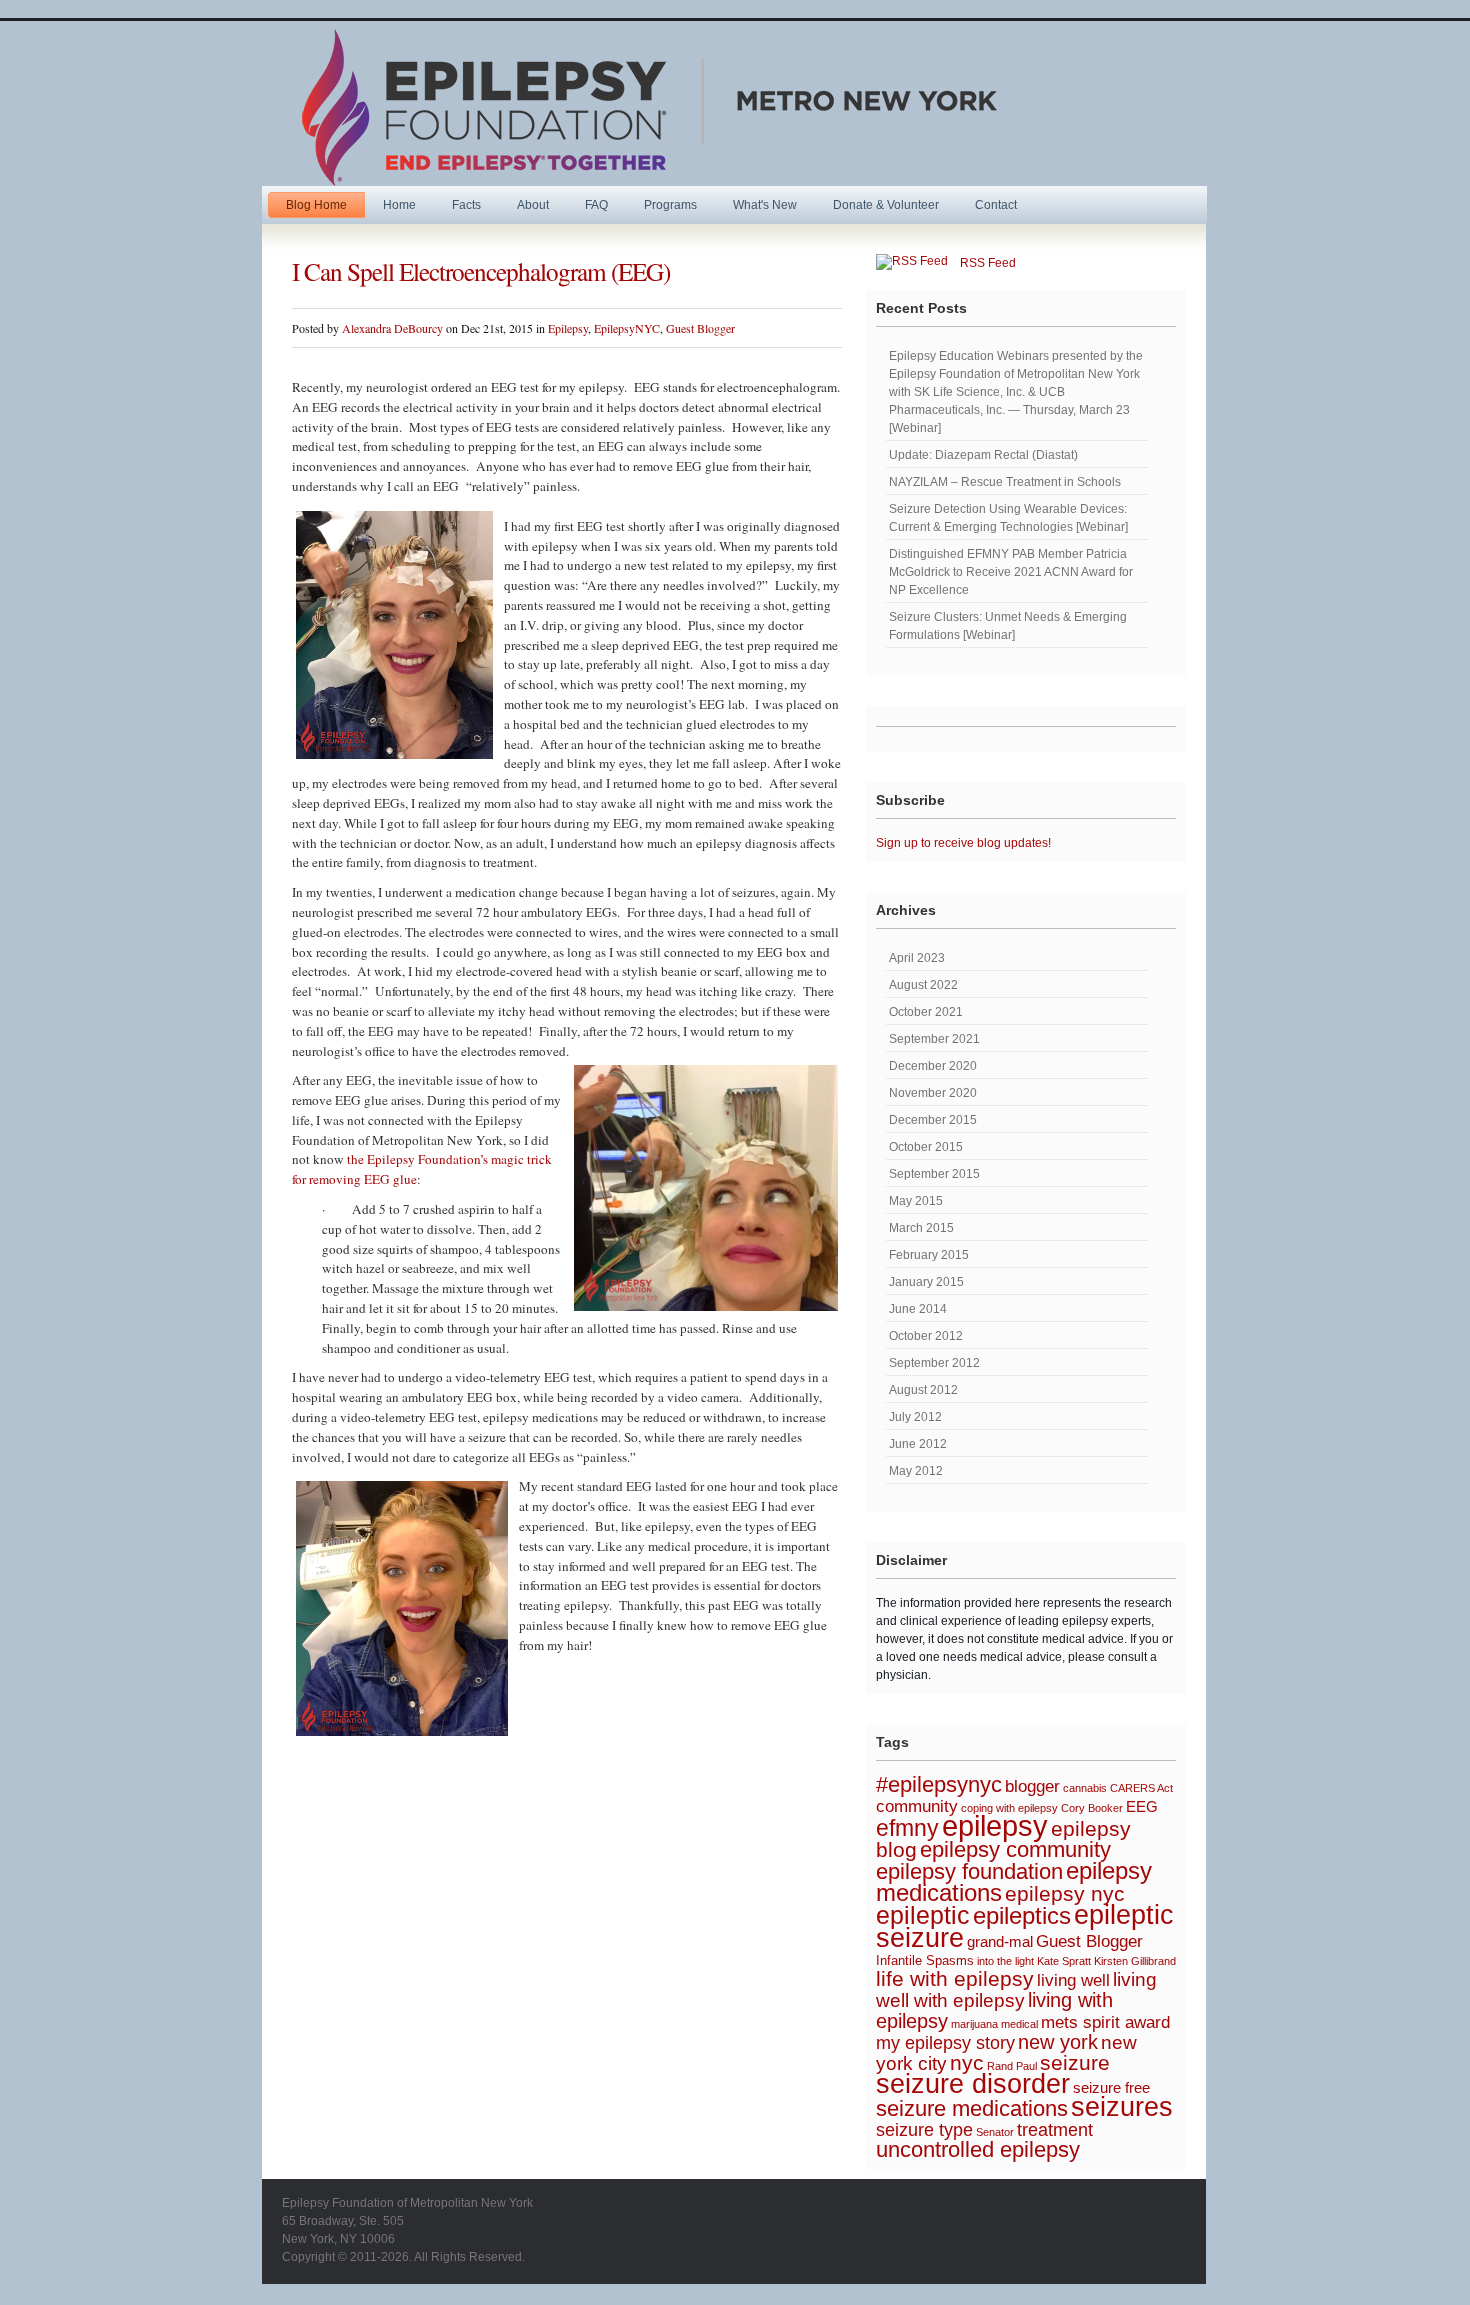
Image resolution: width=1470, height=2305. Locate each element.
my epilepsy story (945, 2043)
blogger (1032, 1786)
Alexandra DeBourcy (392, 328)
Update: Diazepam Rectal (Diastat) (983, 455)
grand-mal (1000, 1942)
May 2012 (916, 1471)
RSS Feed (982, 263)
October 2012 (926, 1336)
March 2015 (921, 1228)
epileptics (1022, 1915)
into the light (1005, 1961)
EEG (1142, 1807)
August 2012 (923, 1390)
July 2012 (915, 1417)
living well (1073, 1980)
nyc (967, 2062)
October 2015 (926, 1147)
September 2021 (934, 1039)
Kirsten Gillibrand (1135, 1961)
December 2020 (933, 1066)
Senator (995, 2132)
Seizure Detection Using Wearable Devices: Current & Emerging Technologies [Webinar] (1008, 518)
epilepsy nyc (1065, 1893)
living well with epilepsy (1016, 1990)
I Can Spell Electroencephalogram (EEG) (481, 271)
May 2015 (916, 1201)
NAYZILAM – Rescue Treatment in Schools (1005, 482)
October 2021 (926, 1012)
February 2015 (929, 1255)
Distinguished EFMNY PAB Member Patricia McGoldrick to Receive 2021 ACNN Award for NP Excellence (1011, 572)
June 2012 (918, 1444)
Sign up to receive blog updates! (963, 843)
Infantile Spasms (925, 1960)
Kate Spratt (1064, 1961)
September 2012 (934, 1363)
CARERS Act (1141, 1788)
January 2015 (926, 1282)
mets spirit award (1105, 2022)
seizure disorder (973, 2084)
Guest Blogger (700, 328)
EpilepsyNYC (627, 328)
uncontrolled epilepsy (978, 2149)
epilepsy (995, 1825)
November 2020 (933, 1093)
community (917, 1806)
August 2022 (923, 985)
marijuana (974, 2024)
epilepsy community (1015, 1849)
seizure (1075, 2062)
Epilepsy (568, 328)
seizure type (924, 2130)
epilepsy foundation (969, 1871)
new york (1058, 2042)
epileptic (923, 1915)
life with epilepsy (955, 1978)
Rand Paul (1012, 2066)
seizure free (1111, 2088)
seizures (1122, 2107)
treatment (1055, 2130)
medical (1019, 2024)
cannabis (1085, 1788)
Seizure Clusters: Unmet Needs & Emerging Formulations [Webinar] (1008, 626)
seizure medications (972, 2108)
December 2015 (933, 1120)
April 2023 (917, 958)
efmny (907, 1828)
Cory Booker (1092, 1808)
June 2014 (918, 1309)
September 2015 (934, 1174)
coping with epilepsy (1009, 1808)
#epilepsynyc (939, 1784)
